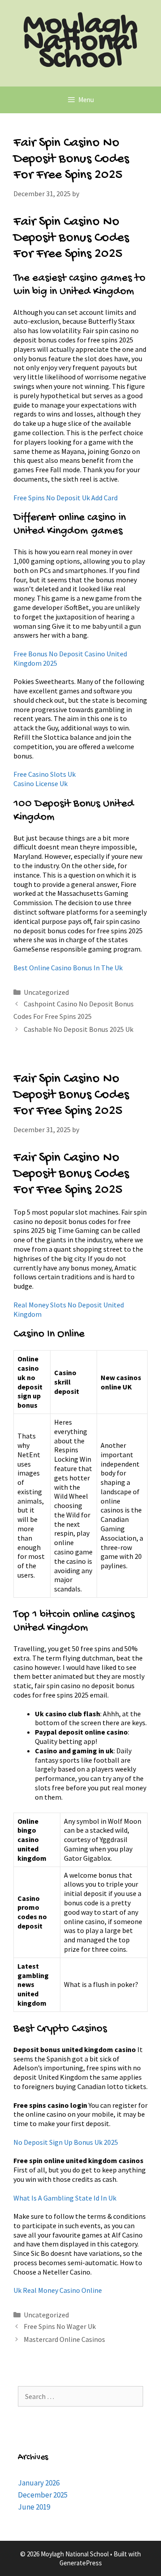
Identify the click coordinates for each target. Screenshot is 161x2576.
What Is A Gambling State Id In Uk (65, 2198)
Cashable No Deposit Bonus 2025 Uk (78, 1029)
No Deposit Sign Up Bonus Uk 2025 (66, 2142)
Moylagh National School (80, 43)
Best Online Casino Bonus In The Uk (68, 968)
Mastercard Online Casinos (64, 2339)
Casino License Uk (40, 783)
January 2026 (39, 2483)
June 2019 (34, 2507)
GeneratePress (81, 2563)
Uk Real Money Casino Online (58, 2290)
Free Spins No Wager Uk (60, 2326)
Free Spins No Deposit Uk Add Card (66, 498)
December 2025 (43, 2495)
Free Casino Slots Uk (44, 774)
